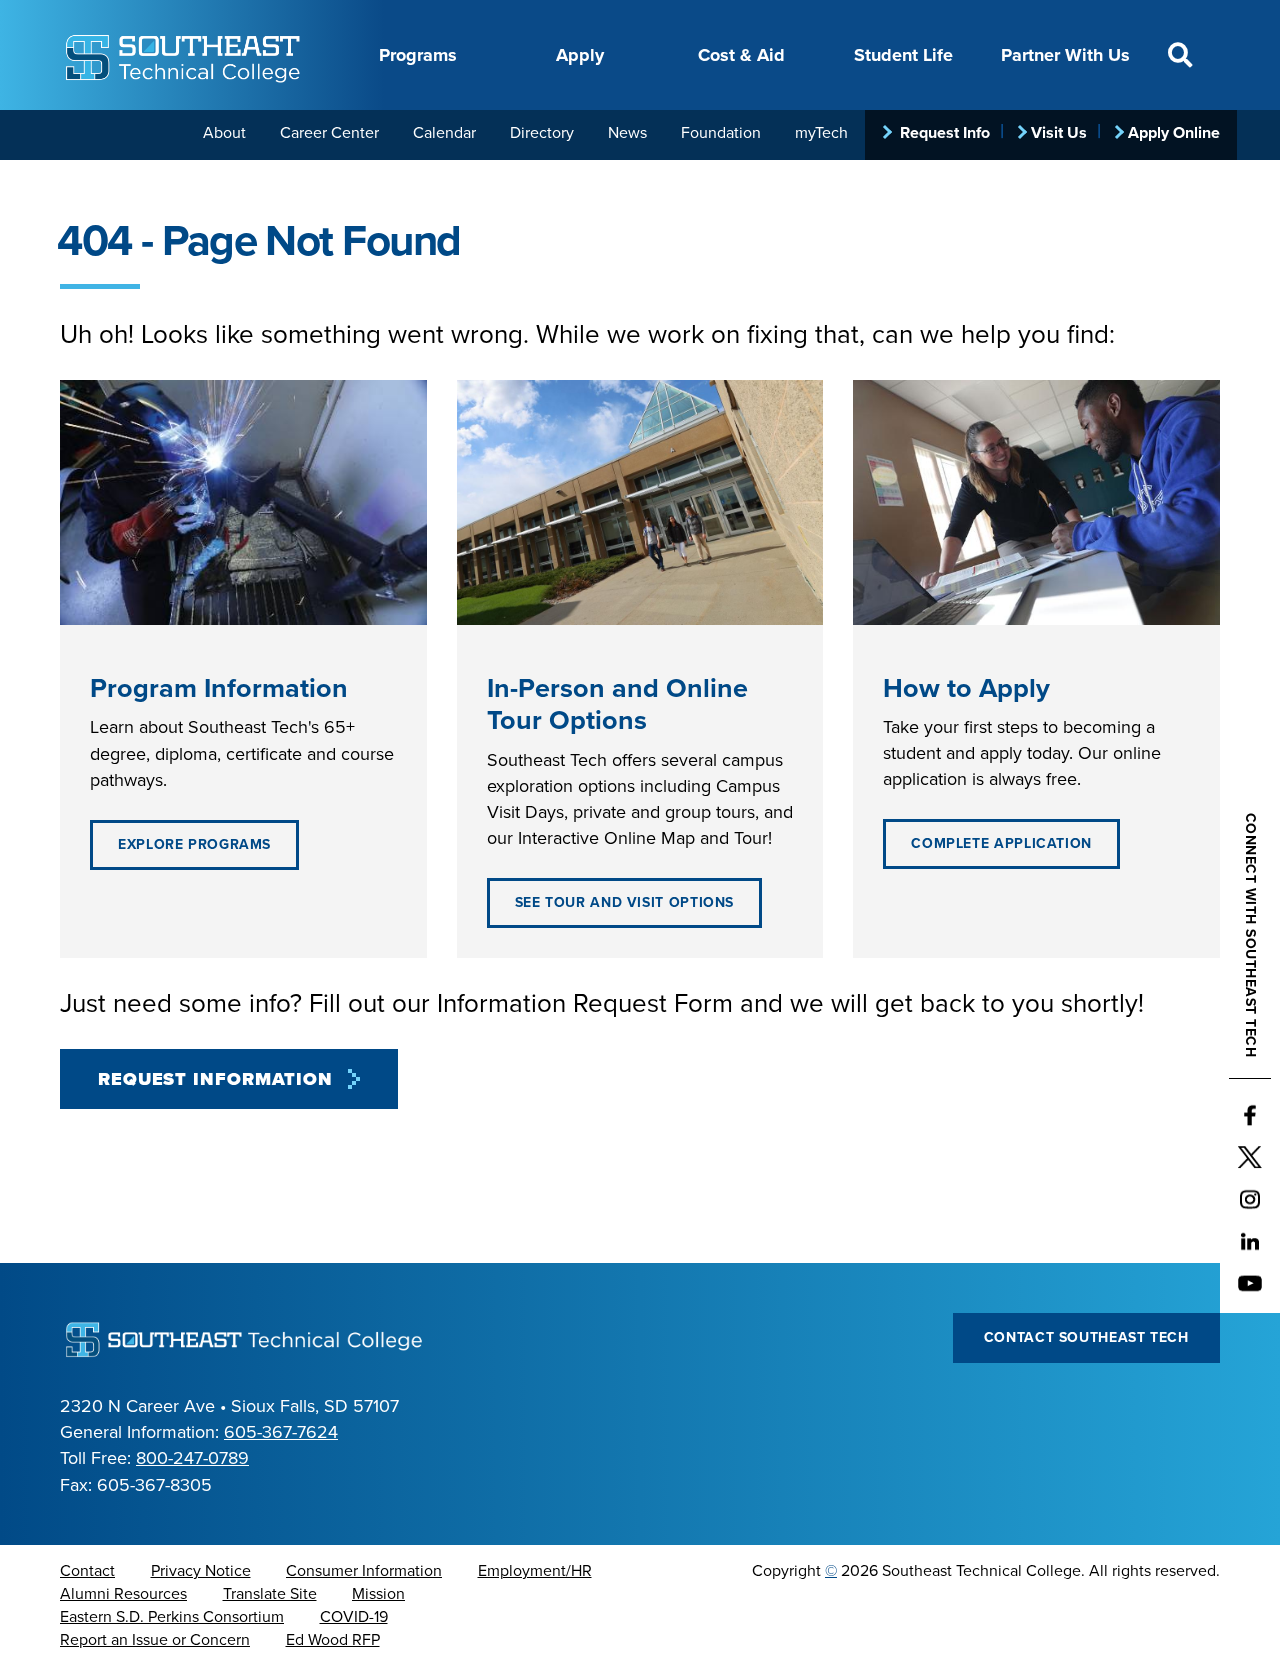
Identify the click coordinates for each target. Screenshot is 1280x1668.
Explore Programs (194, 844)
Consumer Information (364, 1571)
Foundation (721, 133)
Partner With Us (1065, 55)
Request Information (215, 1079)
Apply (580, 55)
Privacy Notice (201, 1571)
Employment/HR (535, 1571)
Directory (542, 133)
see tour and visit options (624, 902)
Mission (378, 1594)
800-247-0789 (192, 1458)
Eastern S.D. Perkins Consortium (172, 1617)
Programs (418, 55)
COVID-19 (354, 1617)
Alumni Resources (123, 1594)
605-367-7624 (281, 1432)
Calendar (444, 133)
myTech (821, 133)
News (627, 133)
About (224, 133)
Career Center (329, 133)
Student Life (903, 55)
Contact (87, 1571)
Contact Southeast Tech (1086, 1337)
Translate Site (270, 1594)
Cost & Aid (741, 55)
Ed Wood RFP (333, 1640)
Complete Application (1001, 843)
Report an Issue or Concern (155, 1640)
